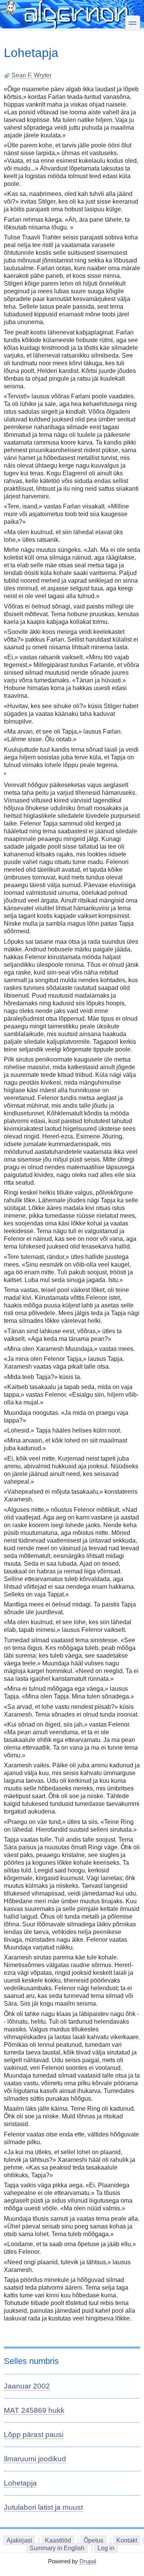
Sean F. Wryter (31, 75)
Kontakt (127, 2540)
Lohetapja (20, 2483)
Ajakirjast (19, 2540)
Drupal (88, 2561)
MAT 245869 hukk (34, 2410)
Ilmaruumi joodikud (35, 2459)
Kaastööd (58, 2540)
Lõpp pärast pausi (34, 2435)
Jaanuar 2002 (27, 2386)
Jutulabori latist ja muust (43, 2507)
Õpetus (94, 2540)
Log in (106, 2548)
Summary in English (57, 2548)
